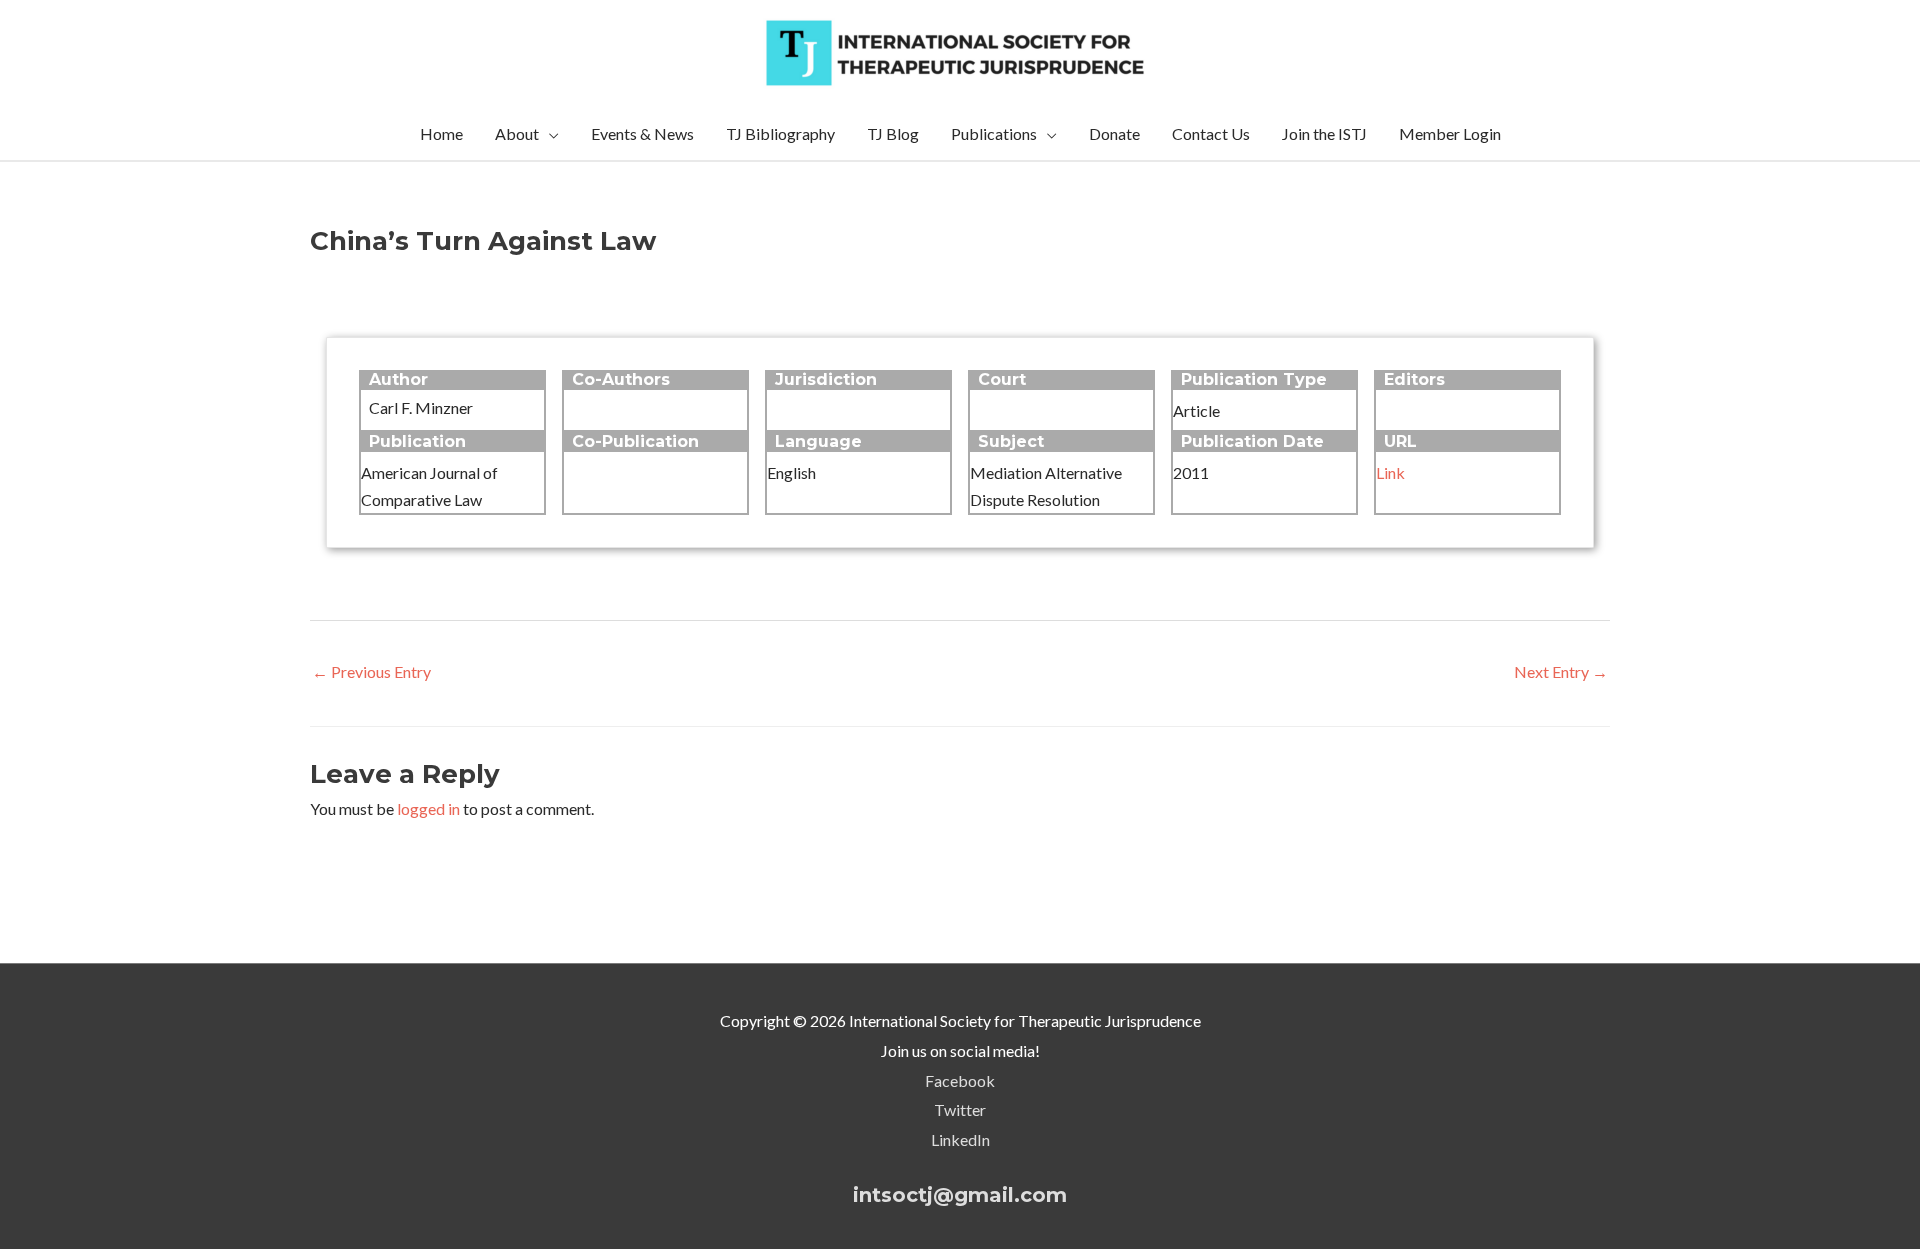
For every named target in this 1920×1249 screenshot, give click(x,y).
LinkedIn (960, 1139)
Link (1390, 472)
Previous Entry (371, 671)
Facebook (960, 1080)
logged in (428, 808)
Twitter (960, 1109)
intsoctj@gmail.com (960, 1195)
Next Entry (1561, 671)
